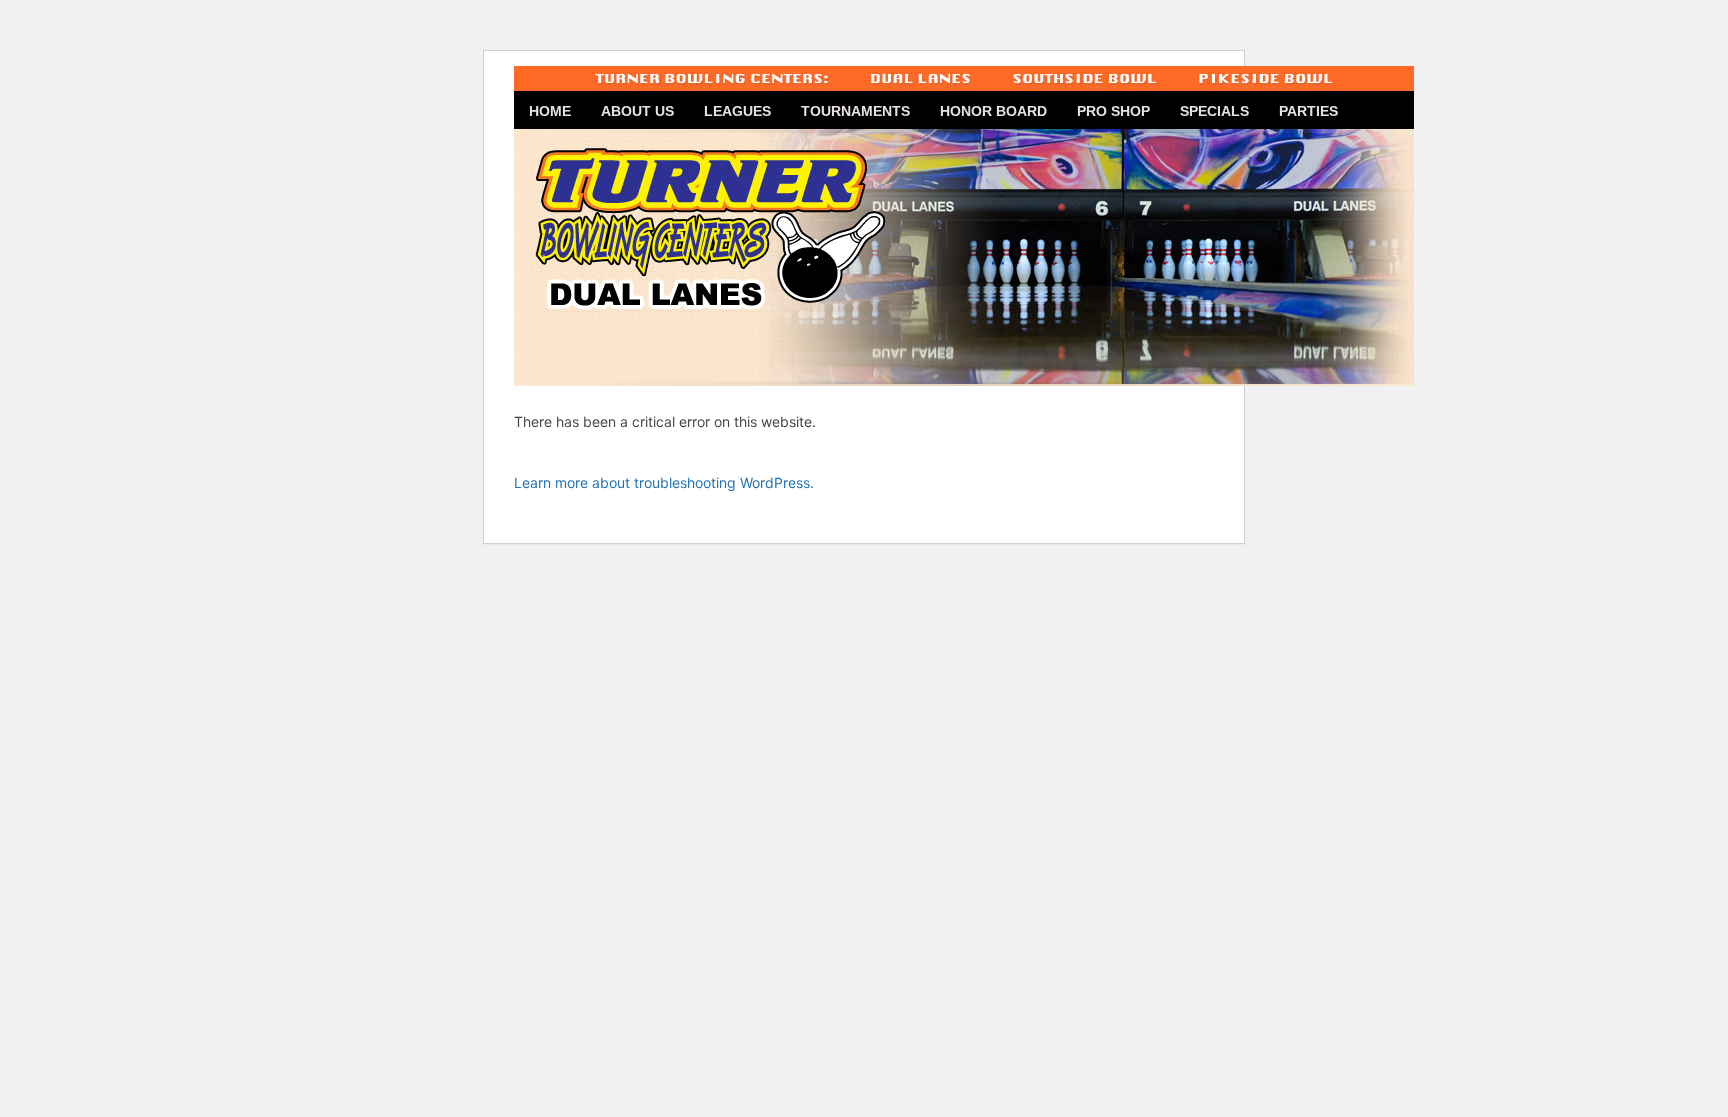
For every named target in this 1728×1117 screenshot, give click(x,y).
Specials (1214, 111)
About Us (637, 111)
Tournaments (855, 111)
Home (550, 111)
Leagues (737, 111)
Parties (1308, 111)
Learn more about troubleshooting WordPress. (664, 482)
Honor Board (993, 111)
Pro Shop (1113, 111)
